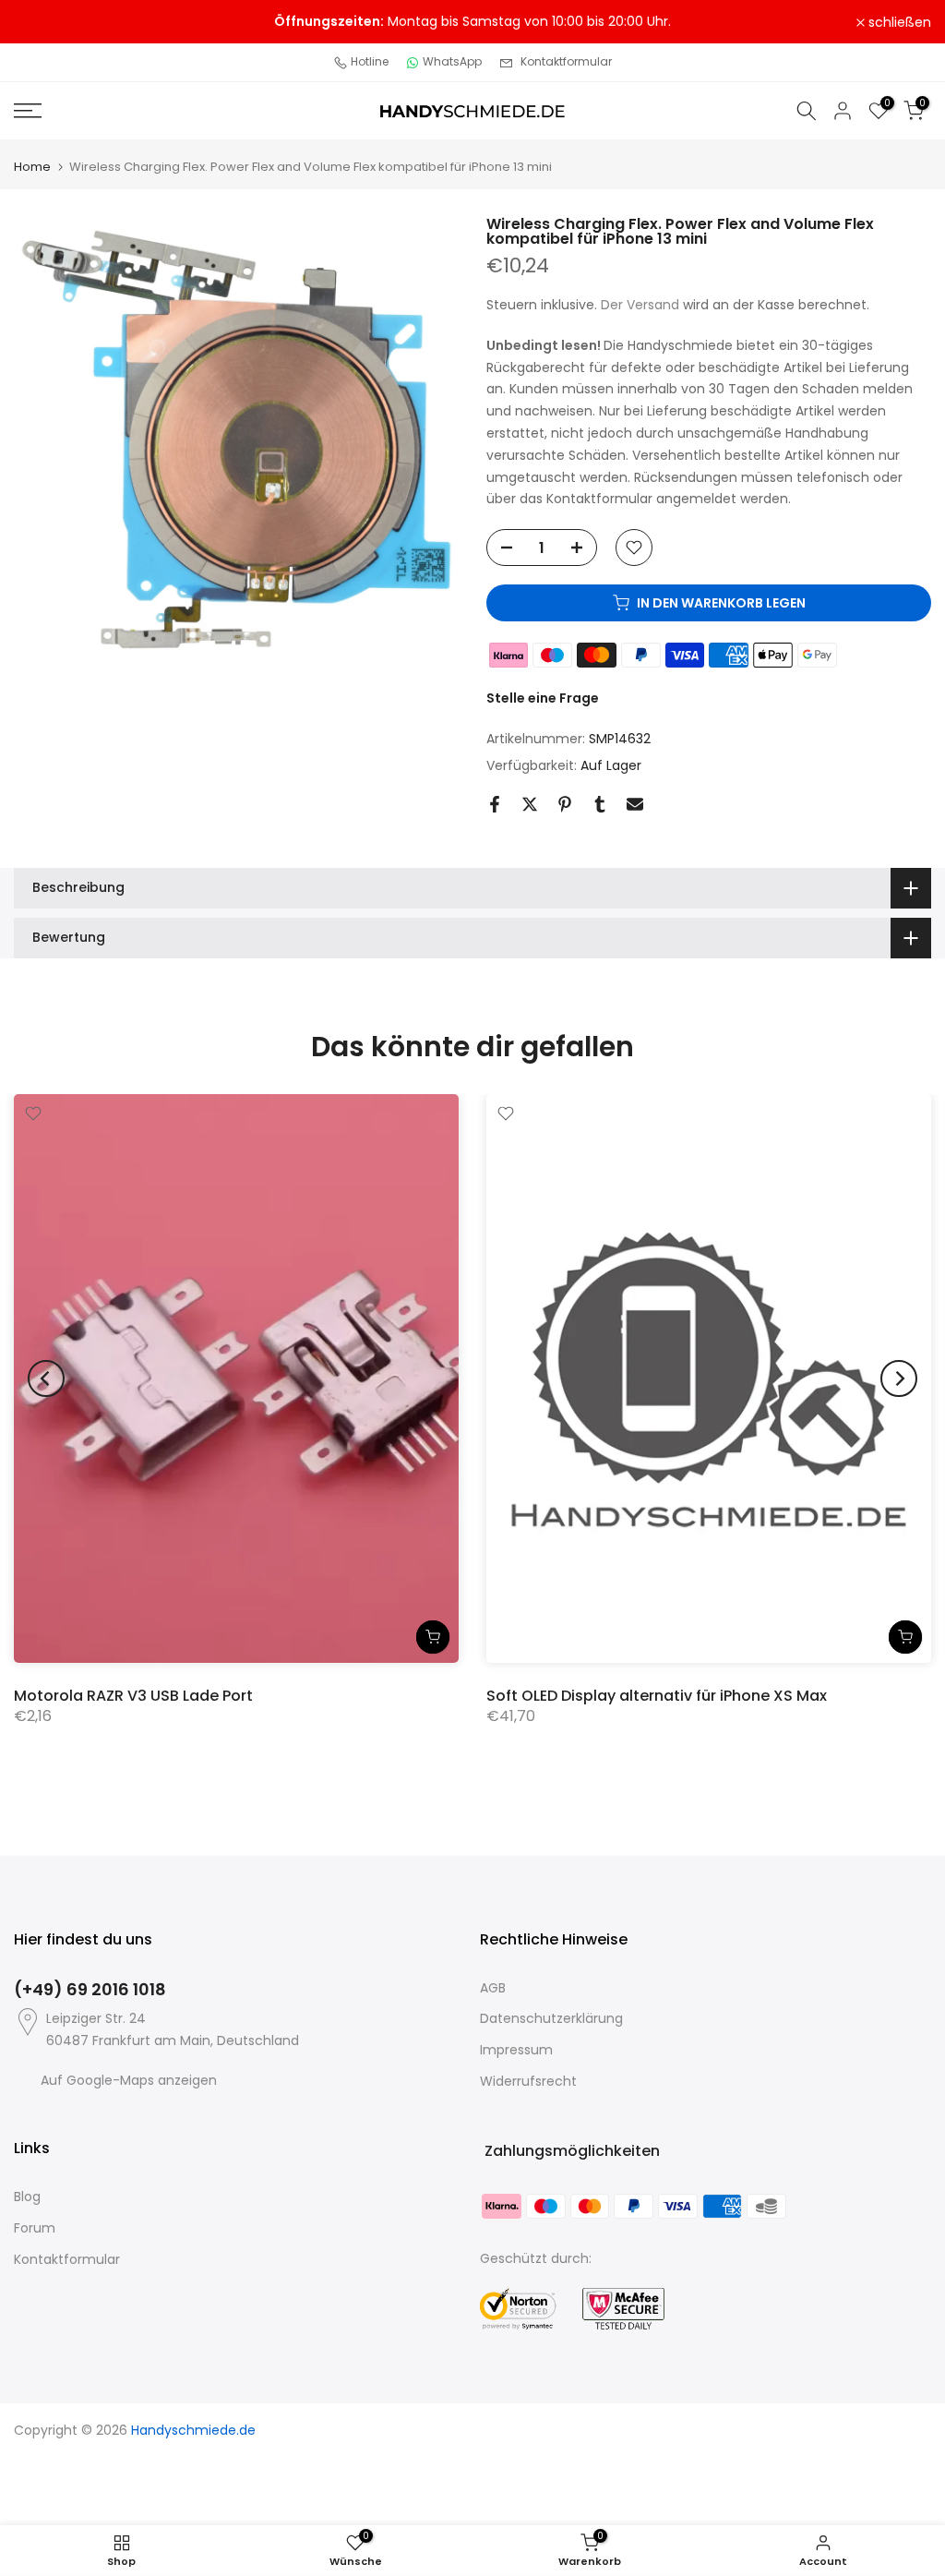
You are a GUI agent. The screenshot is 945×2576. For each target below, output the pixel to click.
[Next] (899, 1378)
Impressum (516, 2050)
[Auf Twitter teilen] (530, 804)
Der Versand (640, 305)
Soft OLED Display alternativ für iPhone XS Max (657, 1695)
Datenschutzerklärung (551, 2018)
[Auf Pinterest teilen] (565, 804)
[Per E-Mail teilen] (635, 804)
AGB (493, 1988)
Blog (27, 2197)
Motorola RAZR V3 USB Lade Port (133, 1695)
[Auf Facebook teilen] (495, 804)
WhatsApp (452, 61)
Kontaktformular (566, 61)
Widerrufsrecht (528, 2081)
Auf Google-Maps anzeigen (129, 2080)
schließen (55, 22)
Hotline (370, 61)
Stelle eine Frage (543, 698)
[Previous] (46, 1378)
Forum (35, 2228)
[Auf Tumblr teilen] (600, 804)
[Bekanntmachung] (472, 22)
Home (32, 167)
